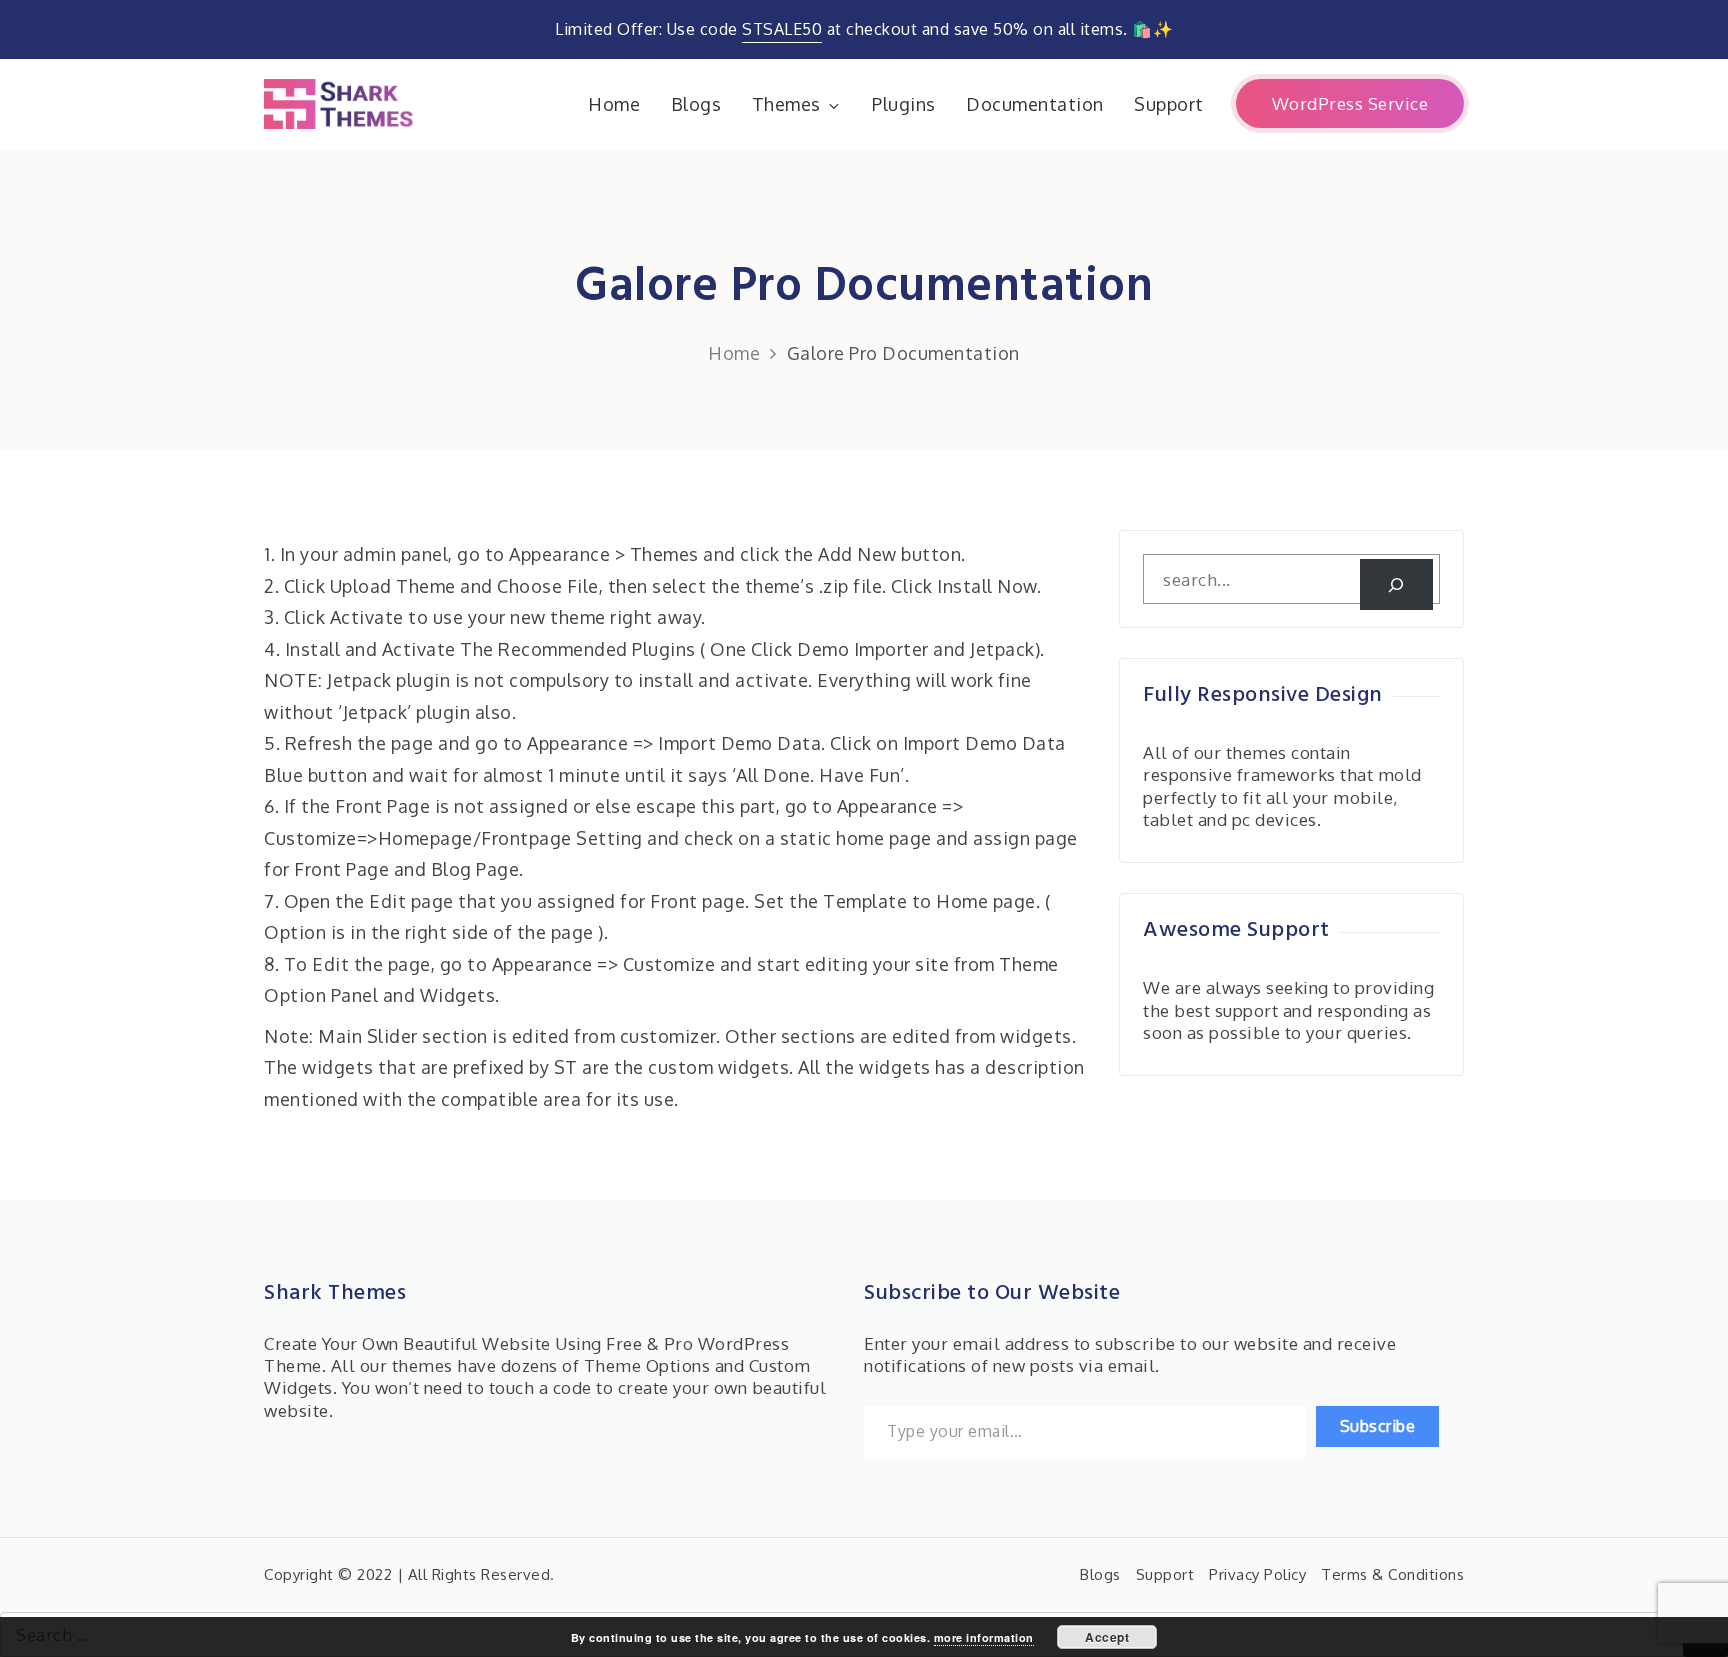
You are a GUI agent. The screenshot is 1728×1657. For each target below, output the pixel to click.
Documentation (1035, 104)
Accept (1107, 1637)
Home (614, 104)
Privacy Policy (1257, 1574)
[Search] (1396, 584)
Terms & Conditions (1392, 1574)
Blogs (696, 104)
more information (984, 1637)
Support (1169, 104)
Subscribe (1378, 1426)
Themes (786, 104)
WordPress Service (1350, 103)
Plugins (904, 104)
